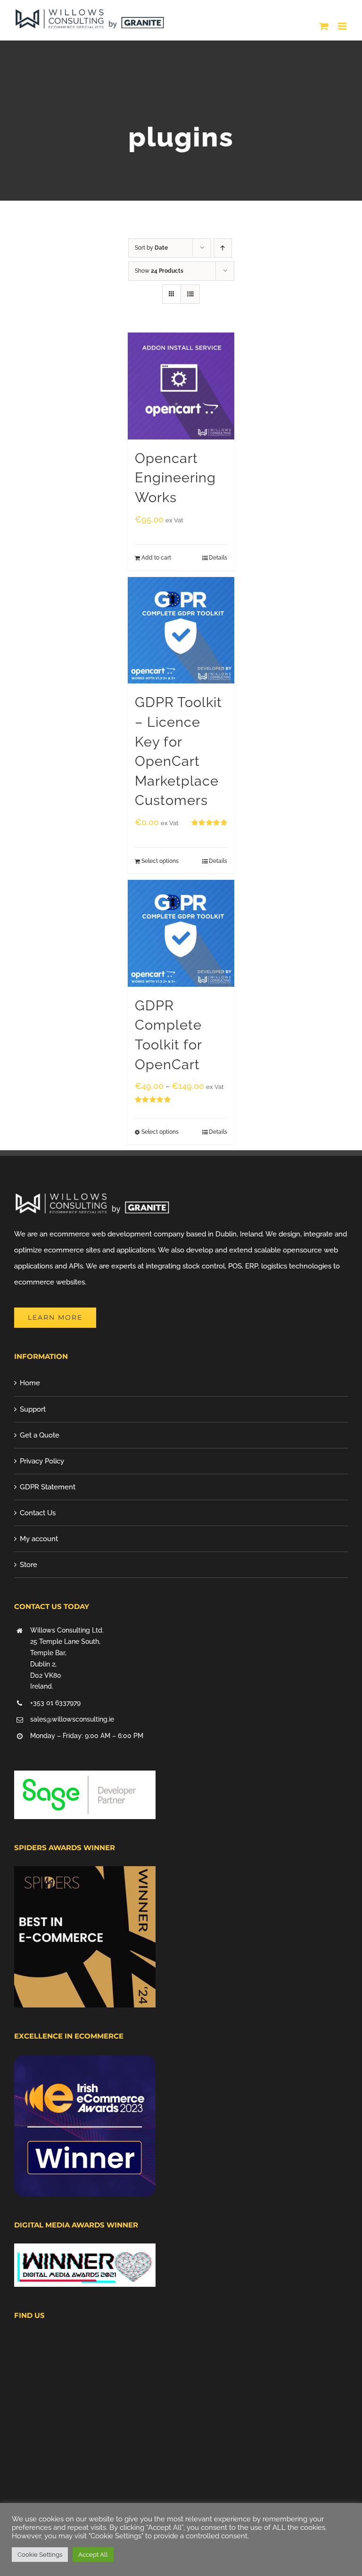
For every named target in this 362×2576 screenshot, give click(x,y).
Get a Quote (40, 1435)
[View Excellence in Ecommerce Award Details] (85, 2063)
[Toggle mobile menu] (343, 26)
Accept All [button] (93, 2555)
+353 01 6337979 (55, 1703)
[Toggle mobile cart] (324, 26)
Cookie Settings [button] (40, 2555)
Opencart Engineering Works (175, 478)
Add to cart (156, 558)
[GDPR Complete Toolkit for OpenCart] (181, 933)
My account (39, 1539)
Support (33, 1409)
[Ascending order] (223, 248)
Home (30, 1383)
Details (218, 558)
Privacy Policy (42, 1461)
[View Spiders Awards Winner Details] (85, 1874)
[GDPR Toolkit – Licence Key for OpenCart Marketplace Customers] (181, 630)
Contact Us (38, 1513)
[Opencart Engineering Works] (181, 386)
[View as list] (190, 294)
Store (29, 1565)
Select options (160, 861)
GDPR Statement (48, 1487)
